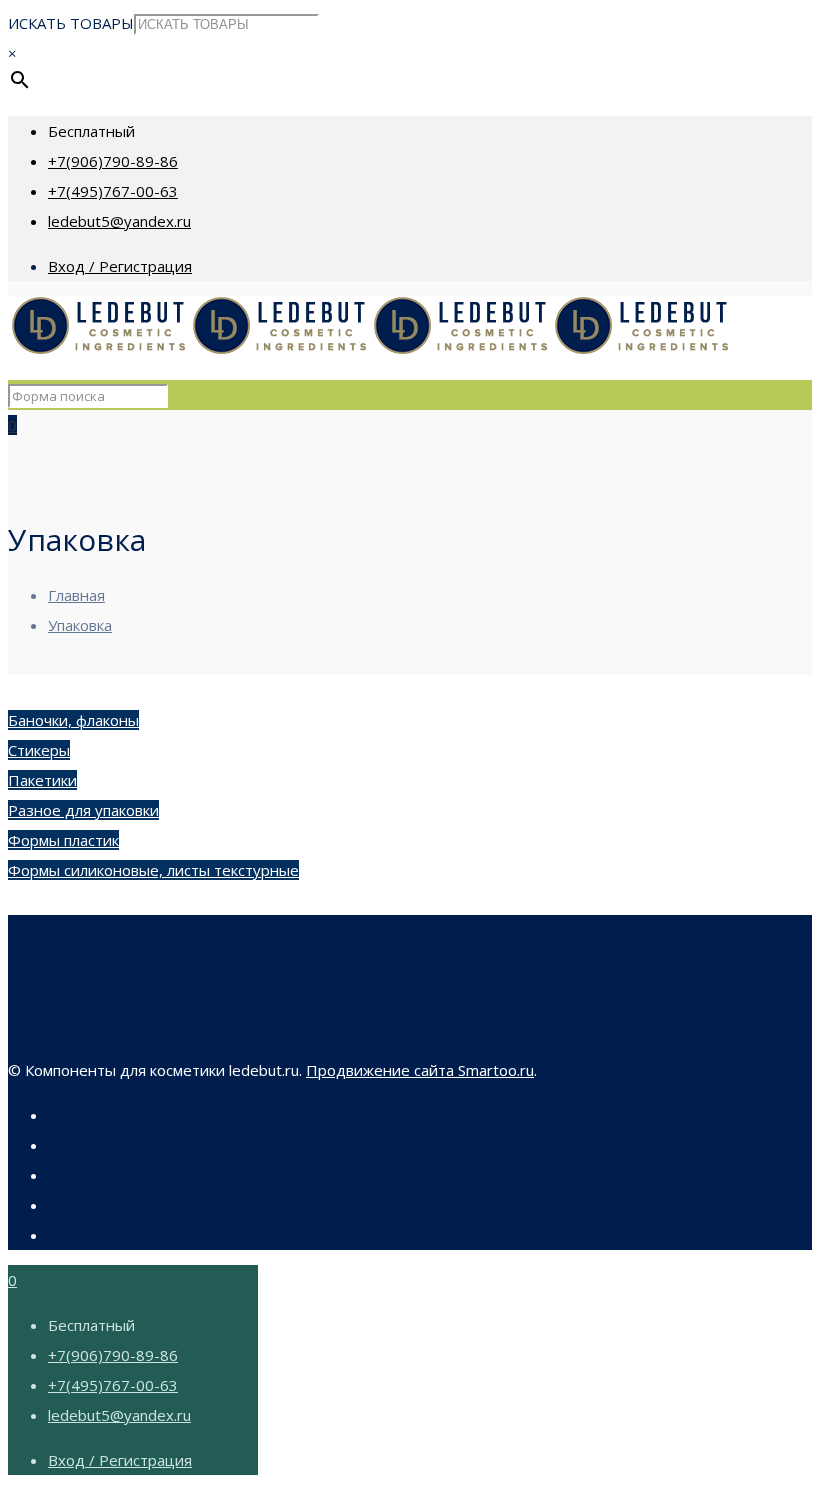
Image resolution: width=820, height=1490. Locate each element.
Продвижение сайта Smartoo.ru (420, 1070)
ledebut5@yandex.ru (119, 221)
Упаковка (80, 625)
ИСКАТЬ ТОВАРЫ (71, 23)
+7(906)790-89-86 (113, 161)
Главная (76, 595)
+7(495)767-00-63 (113, 191)
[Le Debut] (370, 350)
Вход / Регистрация (120, 266)
